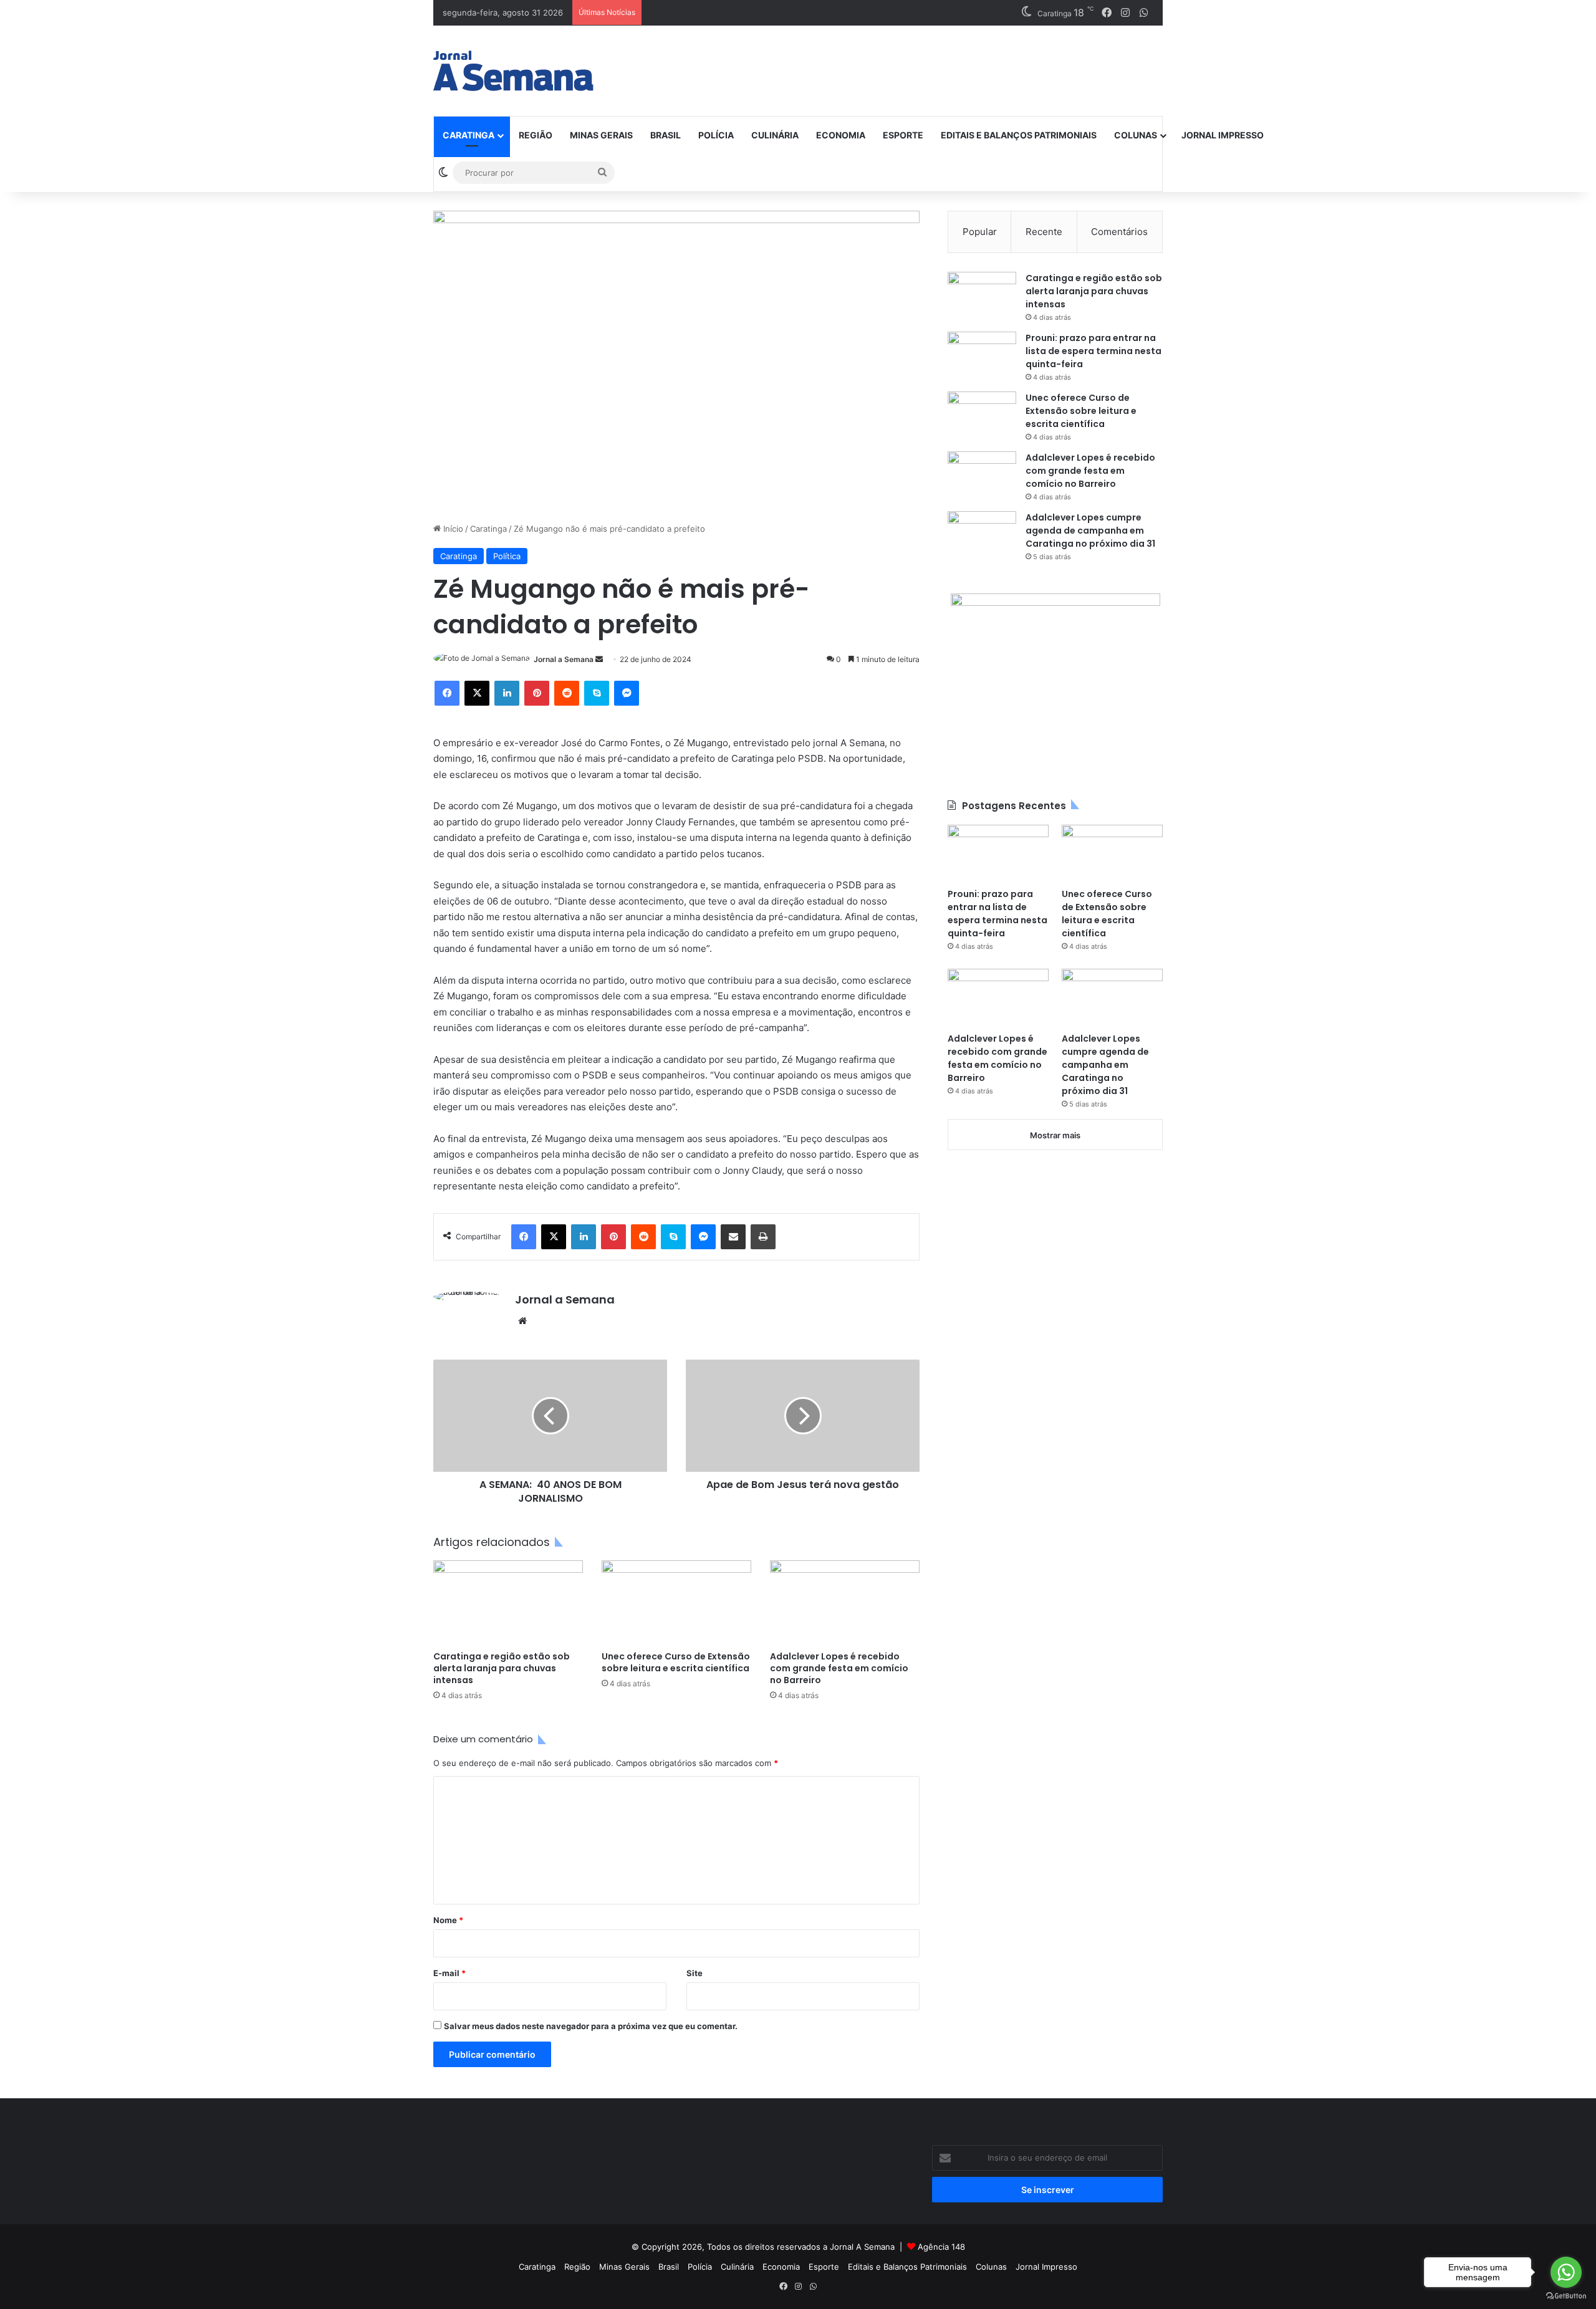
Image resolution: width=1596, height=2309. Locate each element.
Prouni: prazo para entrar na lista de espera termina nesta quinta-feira (1094, 351)
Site (695, 1973)
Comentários (1119, 232)
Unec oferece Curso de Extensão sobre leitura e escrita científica (676, 1662)
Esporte (903, 135)
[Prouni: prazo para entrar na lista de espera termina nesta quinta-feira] (982, 355)
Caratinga (469, 135)
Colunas (1136, 135)
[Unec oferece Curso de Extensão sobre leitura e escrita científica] (676, 1602)
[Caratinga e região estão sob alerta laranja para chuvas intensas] (508, 1602)
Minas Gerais (601, 135)
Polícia (716, 135)
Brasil (666, 135)
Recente (1044, 232)
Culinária (775, 135)
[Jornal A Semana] (513, 71)
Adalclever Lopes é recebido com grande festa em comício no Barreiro (839, 1668)
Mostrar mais (1055, 1135)
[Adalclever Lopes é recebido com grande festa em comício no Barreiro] (845, 1602)
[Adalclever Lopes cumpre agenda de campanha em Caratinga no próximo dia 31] (982, 535)
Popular (980, 232)
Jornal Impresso (1223, 135)
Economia (841, 135)
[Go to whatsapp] (1566, 2272)
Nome (448, 1920)
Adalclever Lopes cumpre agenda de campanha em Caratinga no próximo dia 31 (1090, 530)
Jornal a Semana (564, 659)
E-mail (449, 1973)
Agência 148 (941, 2247)
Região (536, 135)
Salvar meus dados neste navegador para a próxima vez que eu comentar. (591, 2026)
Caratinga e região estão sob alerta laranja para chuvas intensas (502, 1668)
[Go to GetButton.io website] (1566, 2296)
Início (452, 529)
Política (507, 556)
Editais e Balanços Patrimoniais (1019, 135)
